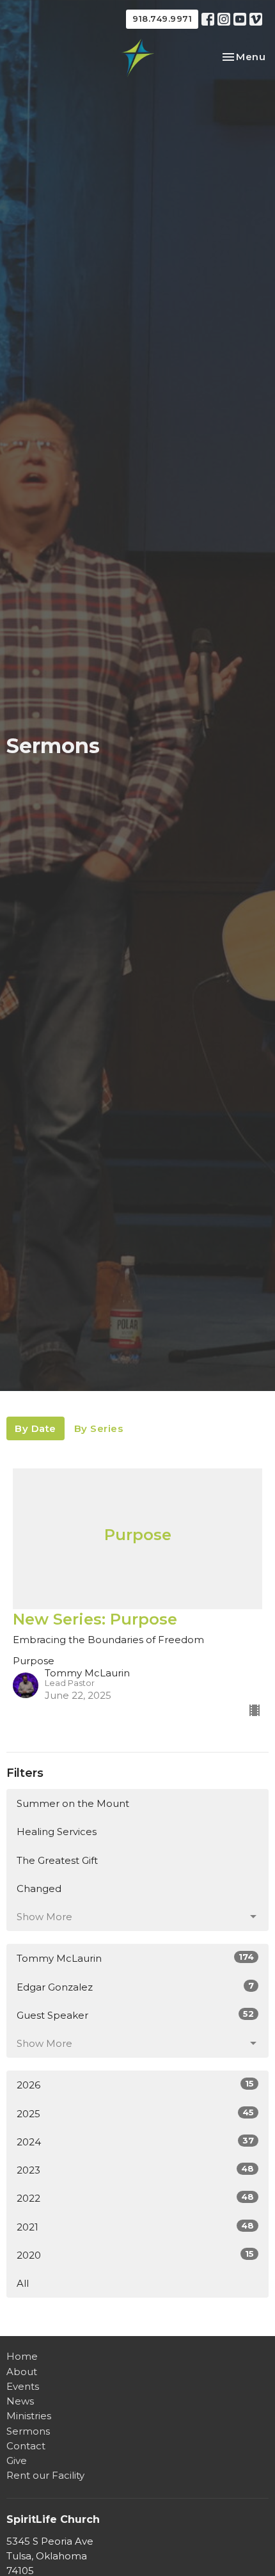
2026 (135, 2085)
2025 (135, 2113)
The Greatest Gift (57, 1860)
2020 (135, 2255)
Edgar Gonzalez (135, 1987)
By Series (99, 1428)
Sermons (28, 2431)
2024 (135, 2142)
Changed (39, 1888)
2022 (135, 2198)
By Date (35, 1428)
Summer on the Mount (73, 1803)
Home (22, 2356)
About (22, 2372)
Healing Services (57, 1832)
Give (17, 2461)
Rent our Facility (45, 2475)
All (23, 2283)
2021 (135, 2227)
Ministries (29, 2416)
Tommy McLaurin (135, 1958)
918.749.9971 (162, 19)
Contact (26, 2446)
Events (23, 2386)
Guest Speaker (135, 2015)
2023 (135, 2170)
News (20, 2401)
